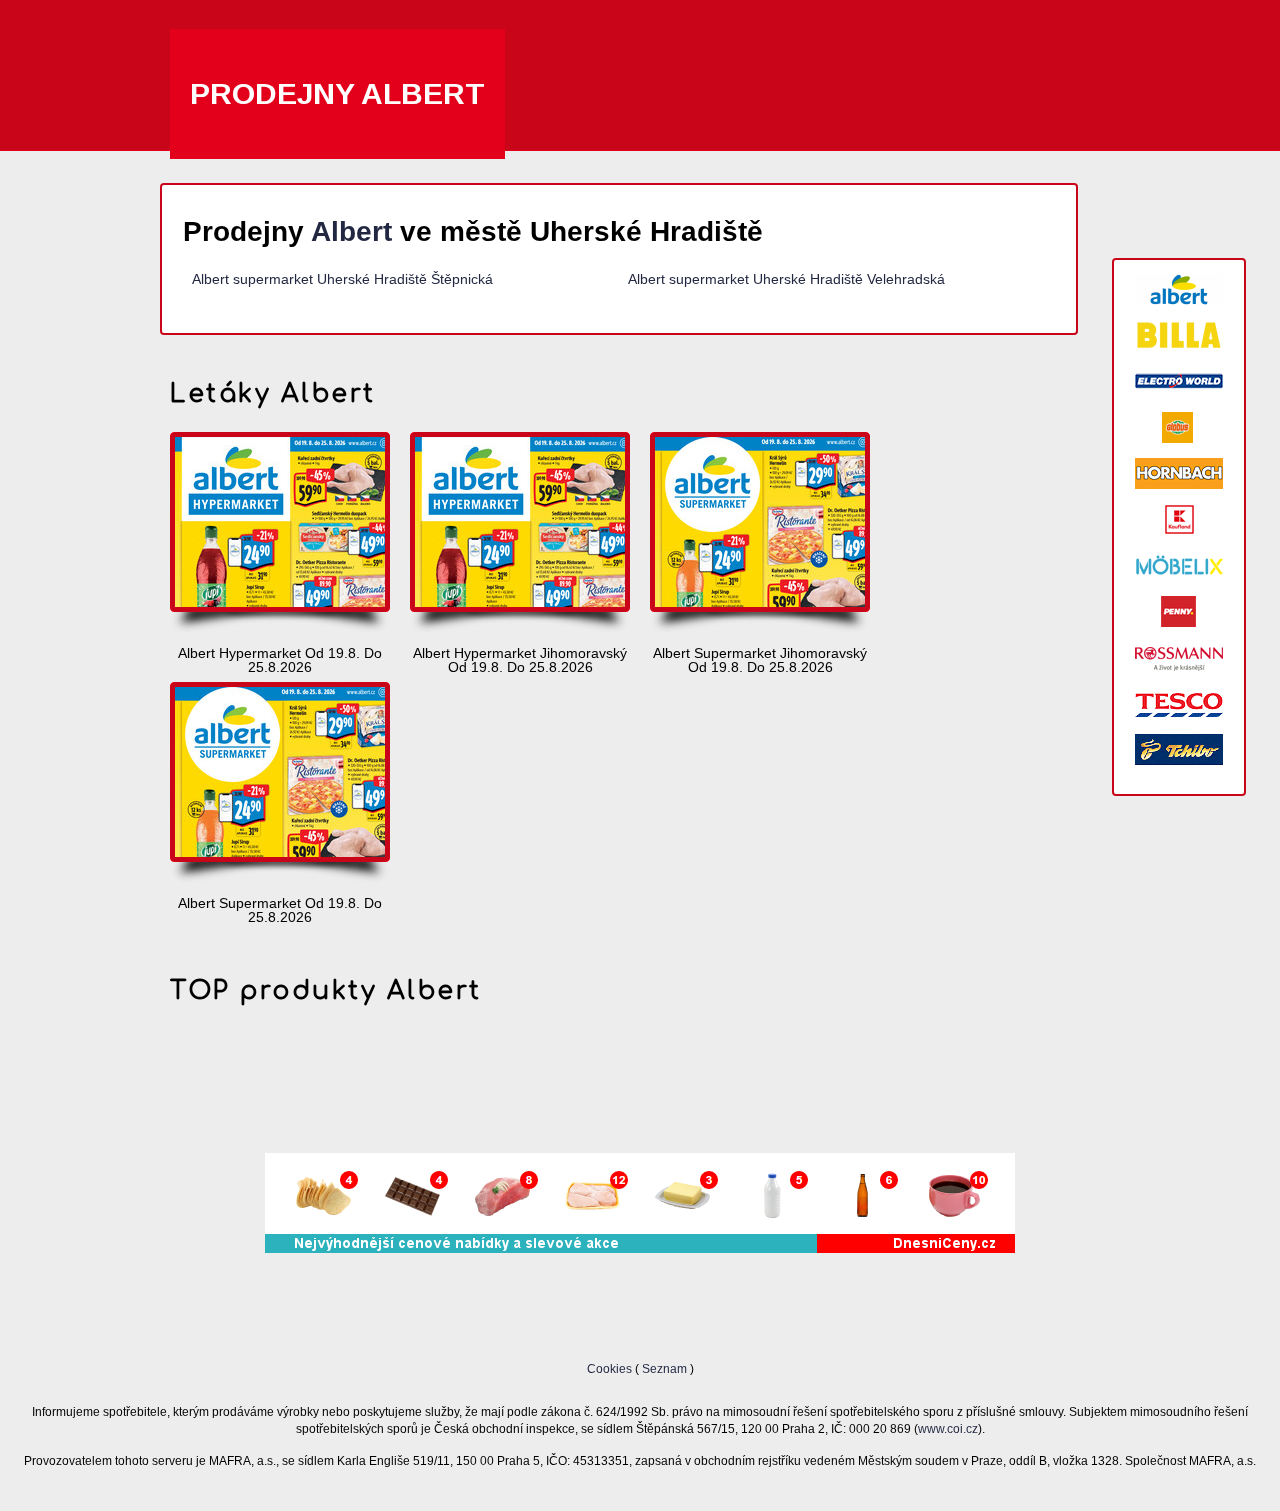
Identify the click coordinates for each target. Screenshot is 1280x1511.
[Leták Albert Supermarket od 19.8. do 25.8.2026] (280, 784)
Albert (351, 231)
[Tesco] (1179, 703)
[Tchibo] (1179, 749)
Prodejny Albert (337, 93)
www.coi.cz (948, 1428)
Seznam (664, 1368)
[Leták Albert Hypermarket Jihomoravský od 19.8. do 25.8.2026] (520, 534)
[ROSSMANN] (1179, 657)
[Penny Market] (1179, 611)
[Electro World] (1179, 381)
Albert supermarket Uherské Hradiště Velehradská (786, 279)
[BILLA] (1179, 335)
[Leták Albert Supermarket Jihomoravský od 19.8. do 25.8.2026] (760, 534)
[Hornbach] (1179, 473)
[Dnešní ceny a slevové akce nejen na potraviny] (640, 1248)
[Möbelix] (1179, 565)
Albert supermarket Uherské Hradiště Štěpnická (342, 279)
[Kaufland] (1179, 519)
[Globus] (1179, 427)
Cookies (611, 1368)
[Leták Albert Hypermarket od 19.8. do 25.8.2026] (280, 534)
